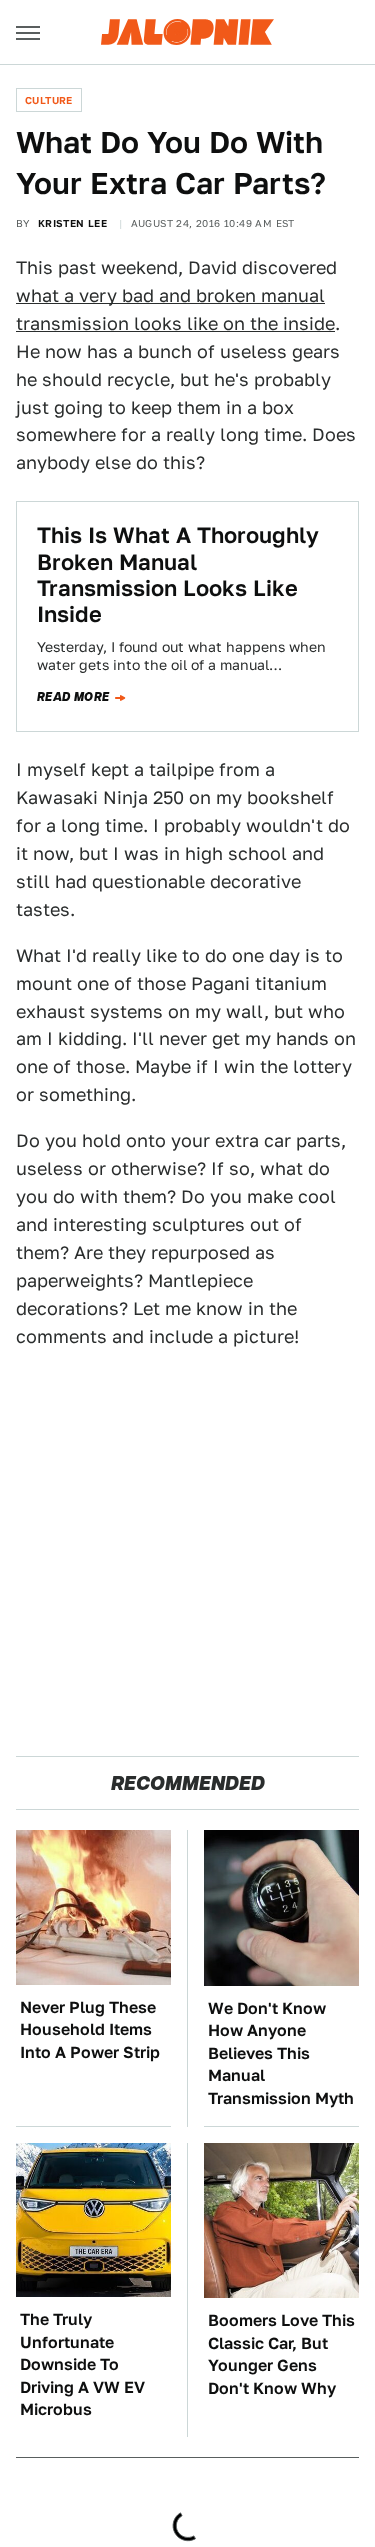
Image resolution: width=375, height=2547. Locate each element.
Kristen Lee (72, 223)
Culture (49, 100)
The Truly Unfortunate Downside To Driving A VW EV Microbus (82, 2364)
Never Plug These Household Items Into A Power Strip (90, 2030)
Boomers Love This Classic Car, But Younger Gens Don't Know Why (281, 2354)
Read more (73, 697)
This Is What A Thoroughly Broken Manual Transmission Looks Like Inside (178, 574)
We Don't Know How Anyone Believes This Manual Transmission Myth (281, 2053)
